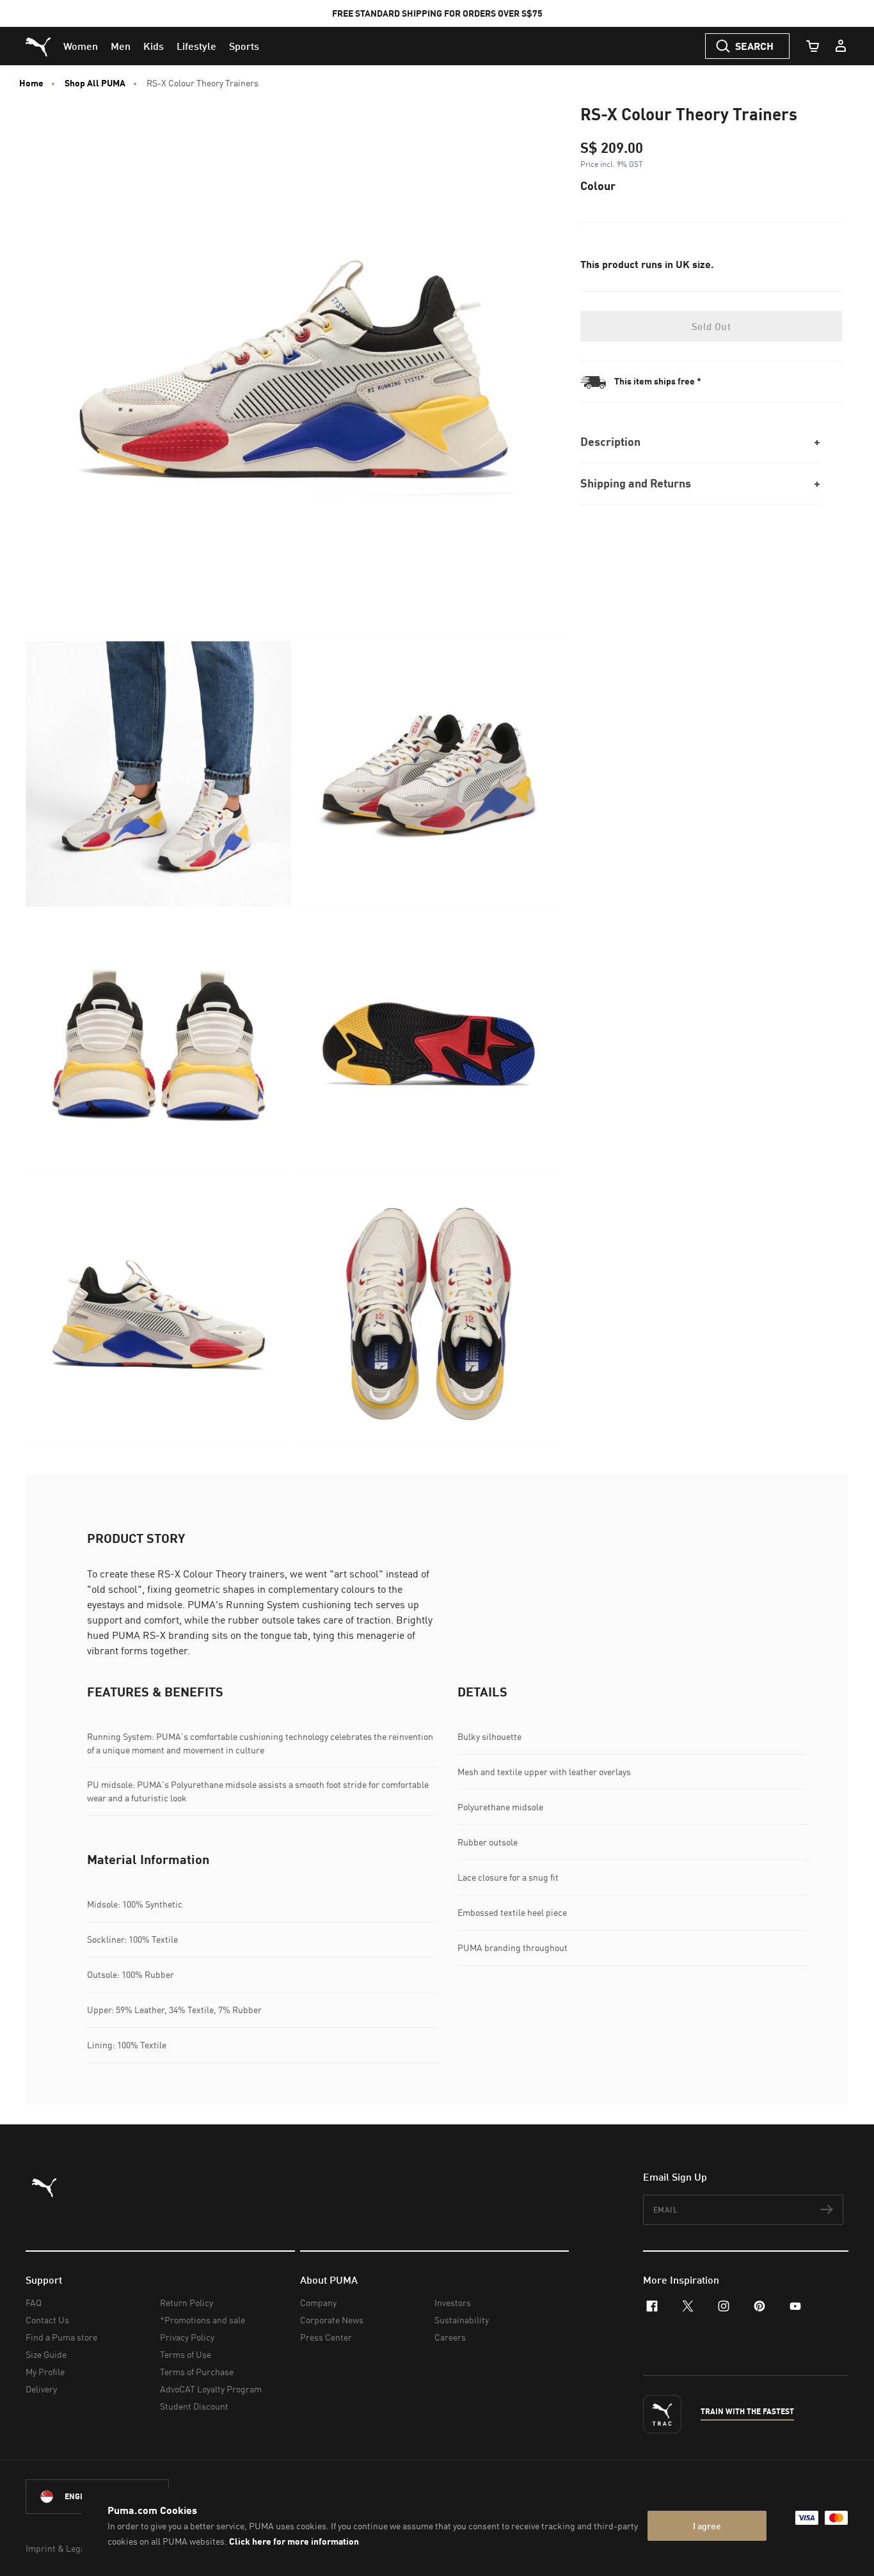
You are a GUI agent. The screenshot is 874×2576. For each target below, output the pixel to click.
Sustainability (462, 2320)
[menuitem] (81, 46)
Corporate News (332, 2320)
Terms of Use (186, 2354)
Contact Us (47, 2320)
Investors (453, 2303)
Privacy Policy (187, 2337)
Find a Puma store (61, 2337)
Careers (450, 2337)
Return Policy (187, 2303)
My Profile (45, 2372)
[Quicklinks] (841, 46)
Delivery (41, 2389)
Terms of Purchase (197, 2372)
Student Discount (194, 2406)
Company (318, 2303)
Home (31, 83)
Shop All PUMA (95, 83)
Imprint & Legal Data (67, 2548)
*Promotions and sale (203, 2320)
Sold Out (711, 326)
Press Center (326, 2337)
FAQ (34, 2303)
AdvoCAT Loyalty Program (211, 2389)
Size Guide (46, 2354)
